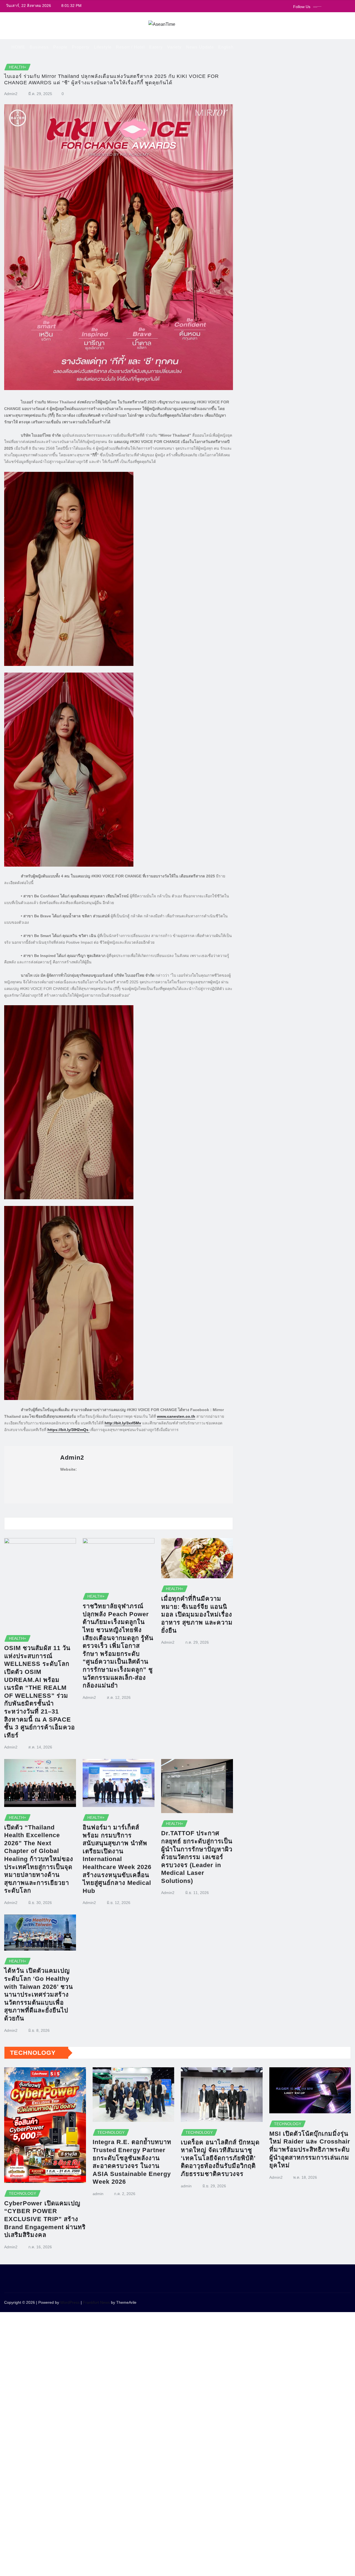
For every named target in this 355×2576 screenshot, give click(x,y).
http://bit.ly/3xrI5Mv (123, 1423)
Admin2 (11, 94)
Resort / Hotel (130, 47)
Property (81, 47)
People (60, 47)
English (226, 47)
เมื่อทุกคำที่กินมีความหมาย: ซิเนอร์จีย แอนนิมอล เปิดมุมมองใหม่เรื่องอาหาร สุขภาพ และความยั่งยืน (197, 1614)
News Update (200, 47)
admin (98, 2194)
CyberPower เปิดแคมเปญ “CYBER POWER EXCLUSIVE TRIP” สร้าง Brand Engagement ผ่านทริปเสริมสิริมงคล (45, 2219)
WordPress (70, 2302)
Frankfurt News (96, 2302)
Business (39, 47)
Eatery (156, 47)
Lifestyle (103, 47)
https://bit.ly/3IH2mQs (69, 1430)
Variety (174, 47)
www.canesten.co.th (176, 1416)
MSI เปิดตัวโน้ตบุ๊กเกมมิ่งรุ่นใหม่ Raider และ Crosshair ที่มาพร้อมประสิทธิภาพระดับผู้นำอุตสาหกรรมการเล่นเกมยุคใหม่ (310, 2149)
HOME (18, 47)
